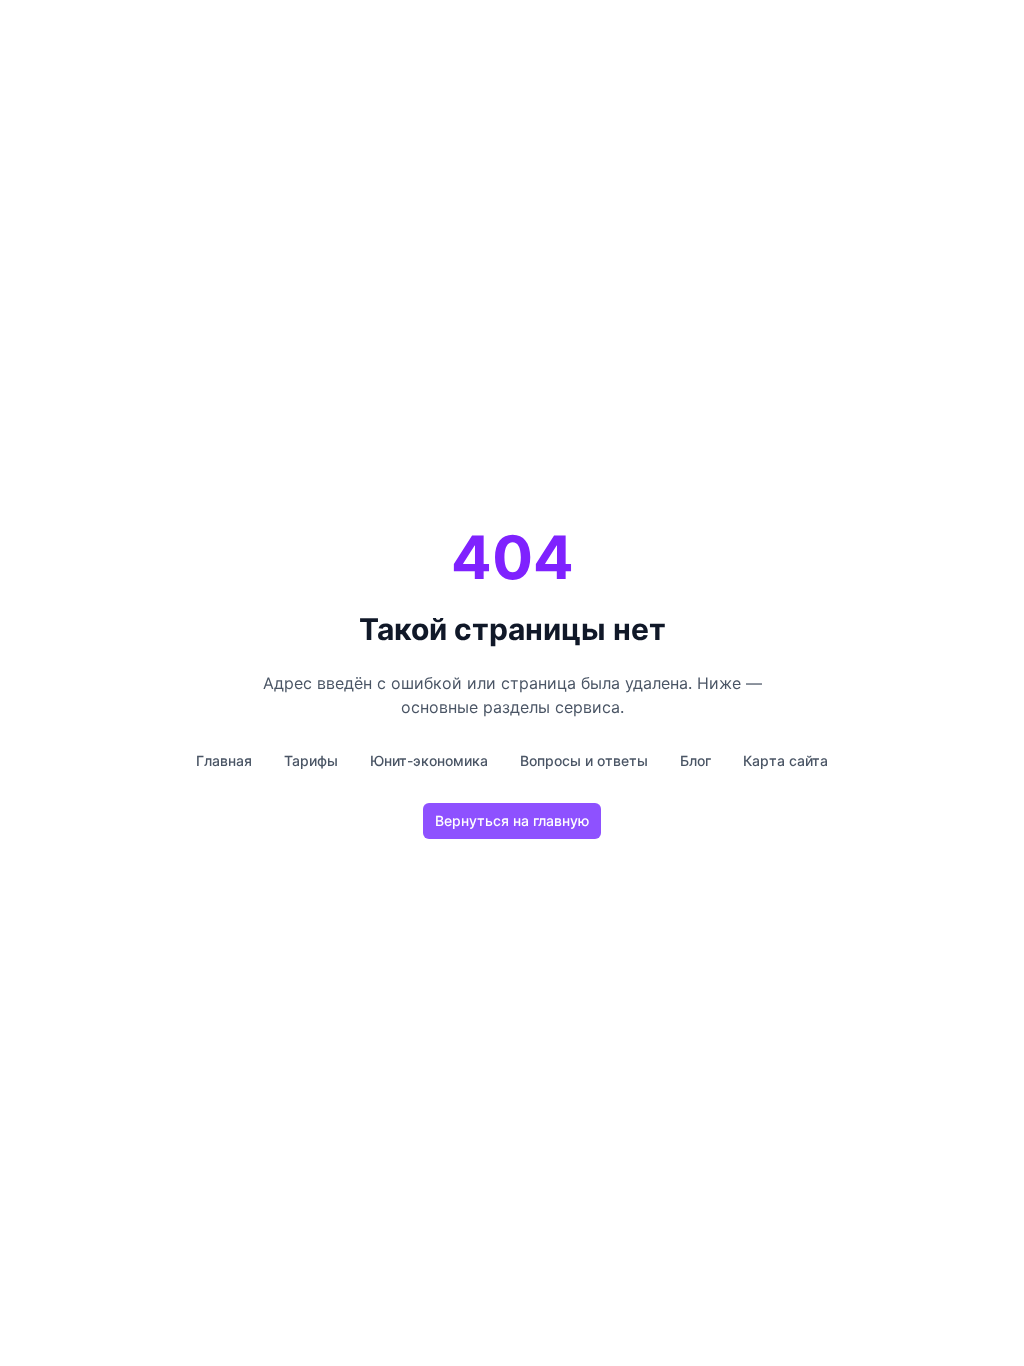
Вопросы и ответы (584, 760)
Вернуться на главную (512, 820)
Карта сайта (785, 760)
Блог (695, 760)
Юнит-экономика (429, 760)
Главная (224, 760)
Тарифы (311, 760)
